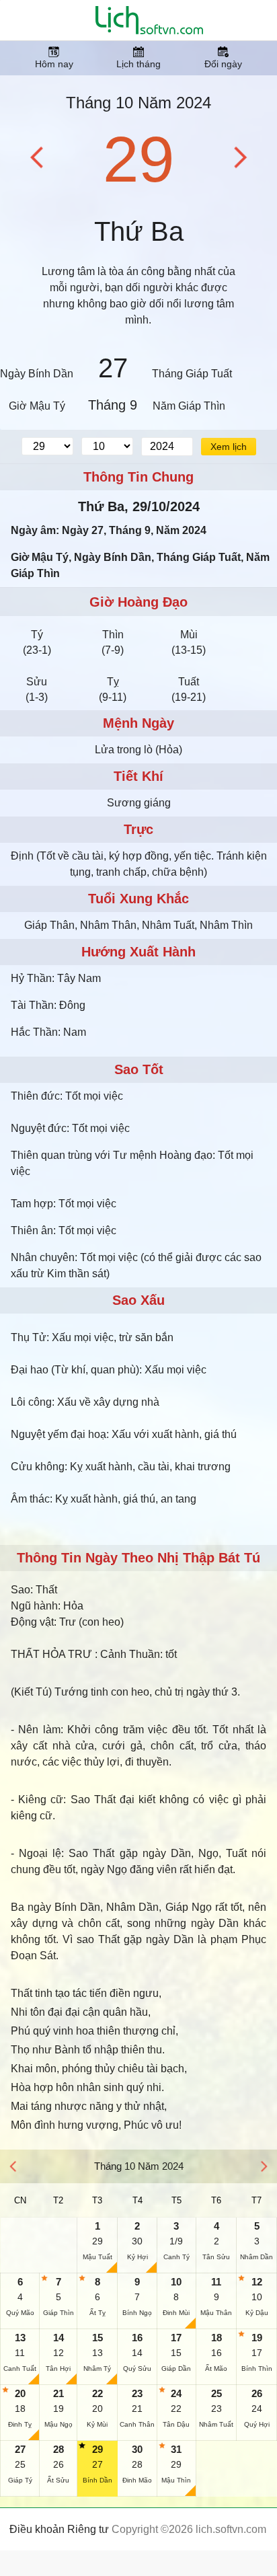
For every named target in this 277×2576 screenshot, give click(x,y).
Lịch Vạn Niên (149, 20)
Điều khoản (37, 2529)
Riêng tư (88, 2529)
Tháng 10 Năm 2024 (138, 103)
